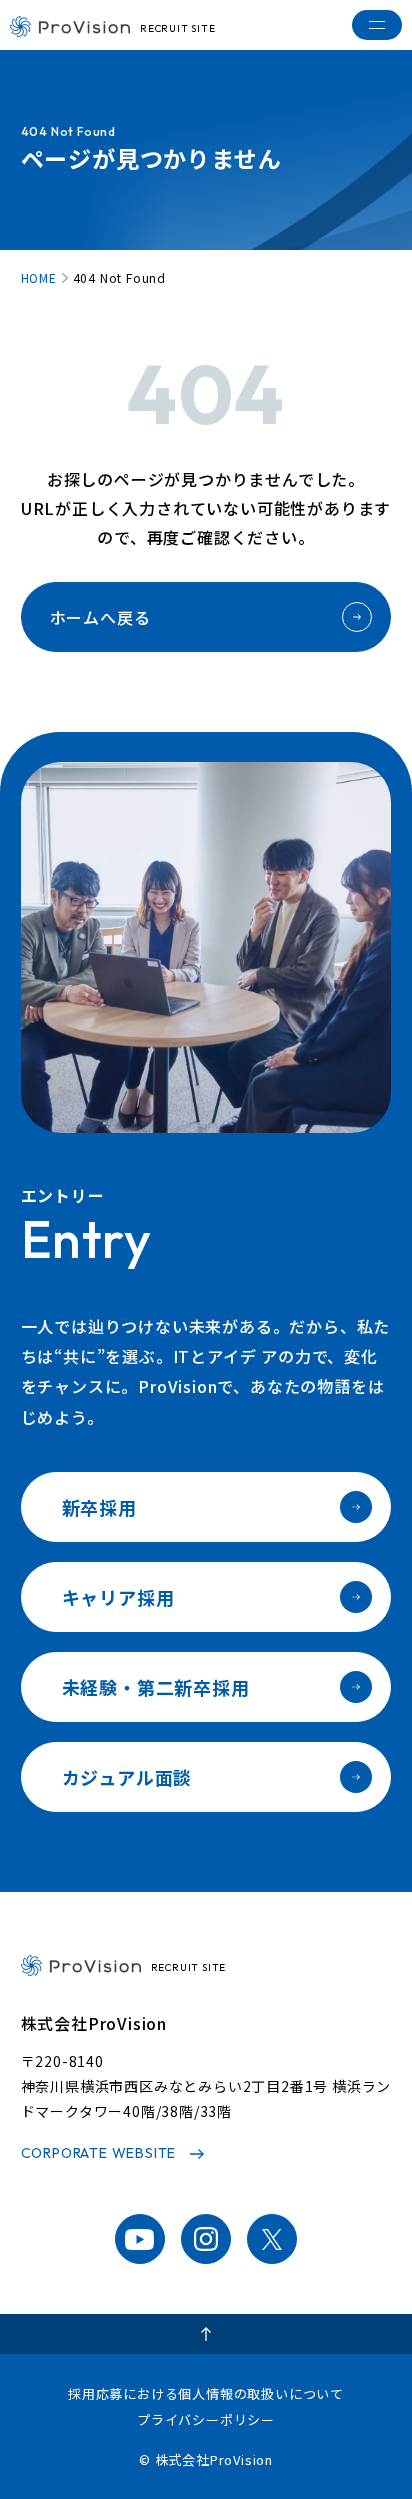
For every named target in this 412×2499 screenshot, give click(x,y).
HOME (39, 278)
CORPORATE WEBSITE (99, 2153)
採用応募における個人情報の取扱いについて (206, 2393)
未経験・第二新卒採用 (156, 1687)
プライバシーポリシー (206, 2419)
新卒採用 (99, 1507)
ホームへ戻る (100, 617)
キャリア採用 (118, 1597)
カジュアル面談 (127, 1777)
